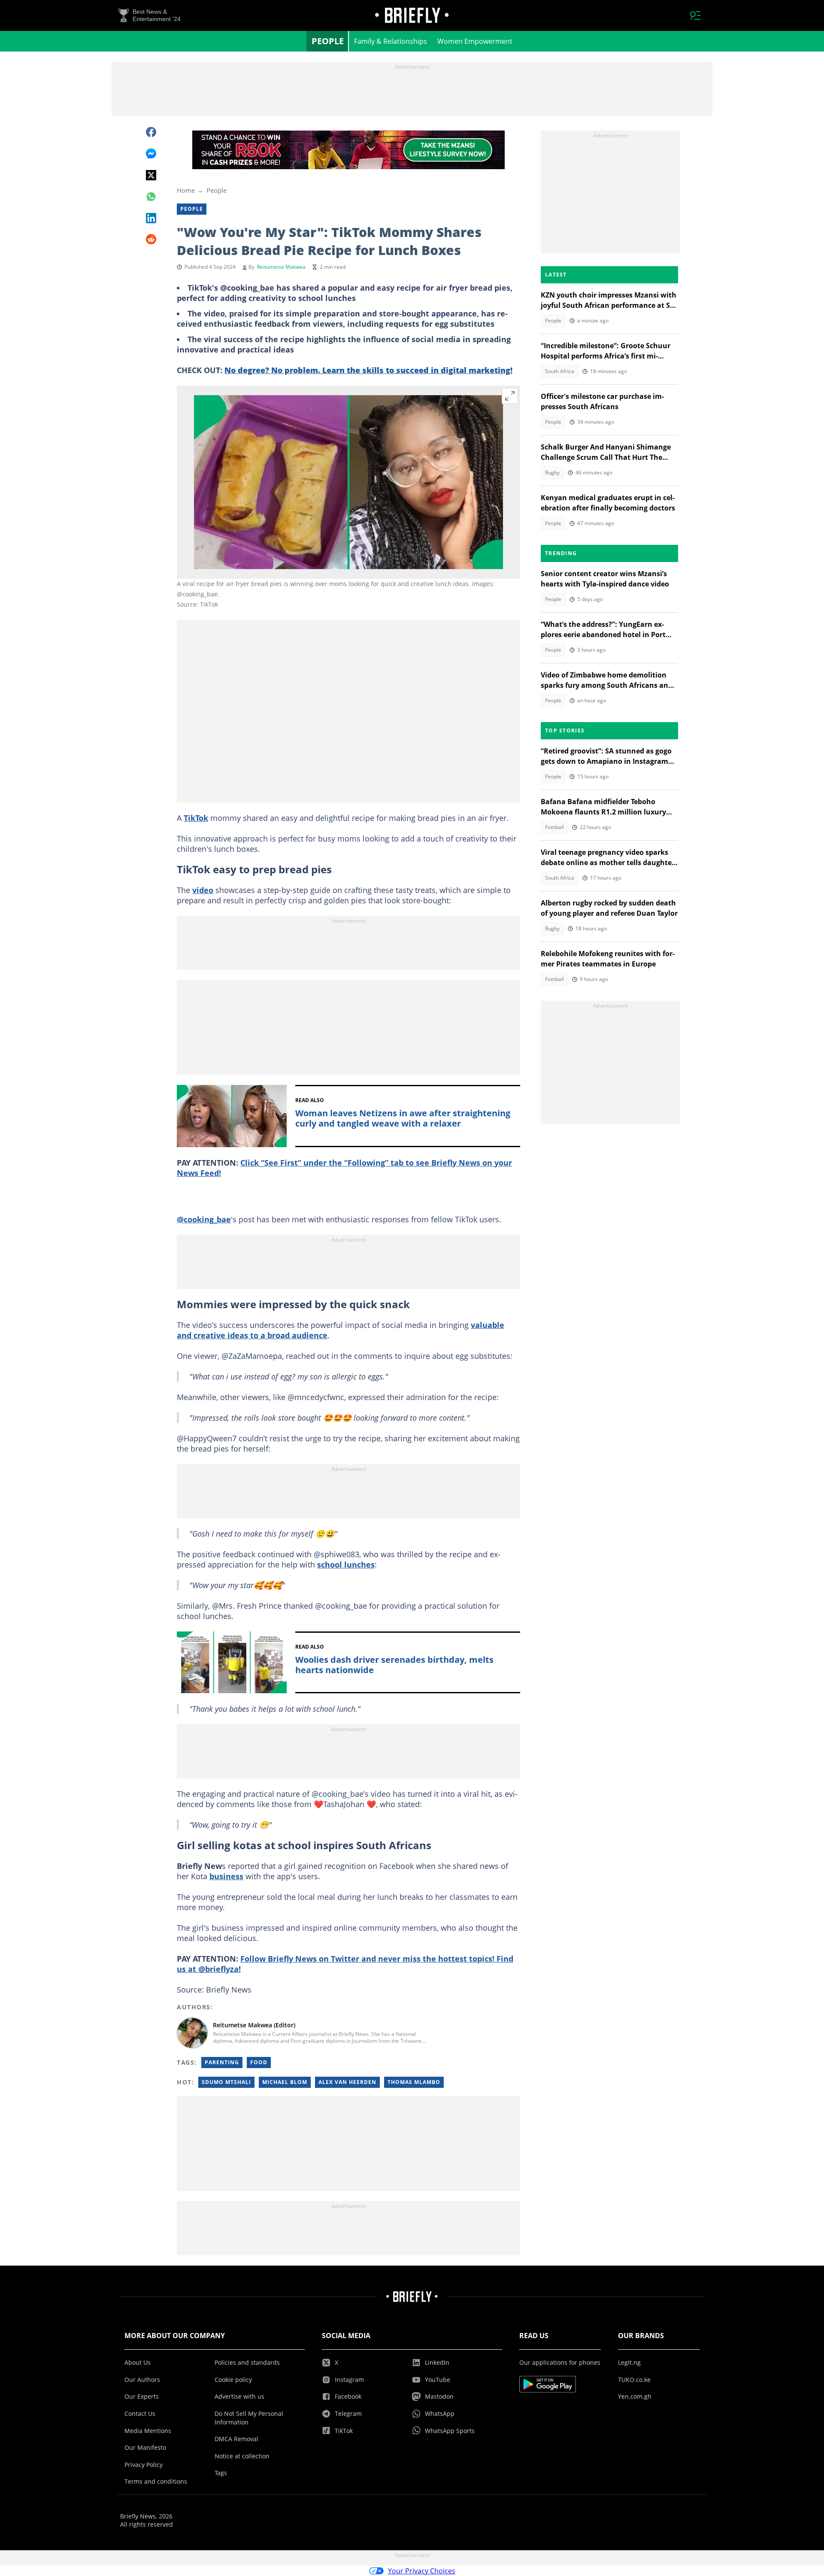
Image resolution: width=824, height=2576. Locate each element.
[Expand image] (510, 396)
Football (554, 827)
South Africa (560, 371)
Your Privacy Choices (422, 2571)
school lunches (346, 1564)
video (203, 890)
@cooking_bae (204, 1219)
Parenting (222, 2062)
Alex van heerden (347, 2082)
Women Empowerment (475, 41)
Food (259, 2062)
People (328, 41)
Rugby (552, 472)
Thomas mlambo (414, 2082)
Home (186, 190)
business (226, 1876)
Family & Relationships (391, 41)
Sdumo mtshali (226, 2082)
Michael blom (285, 2082)
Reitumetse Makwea (281, 267)
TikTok (196, 818)
